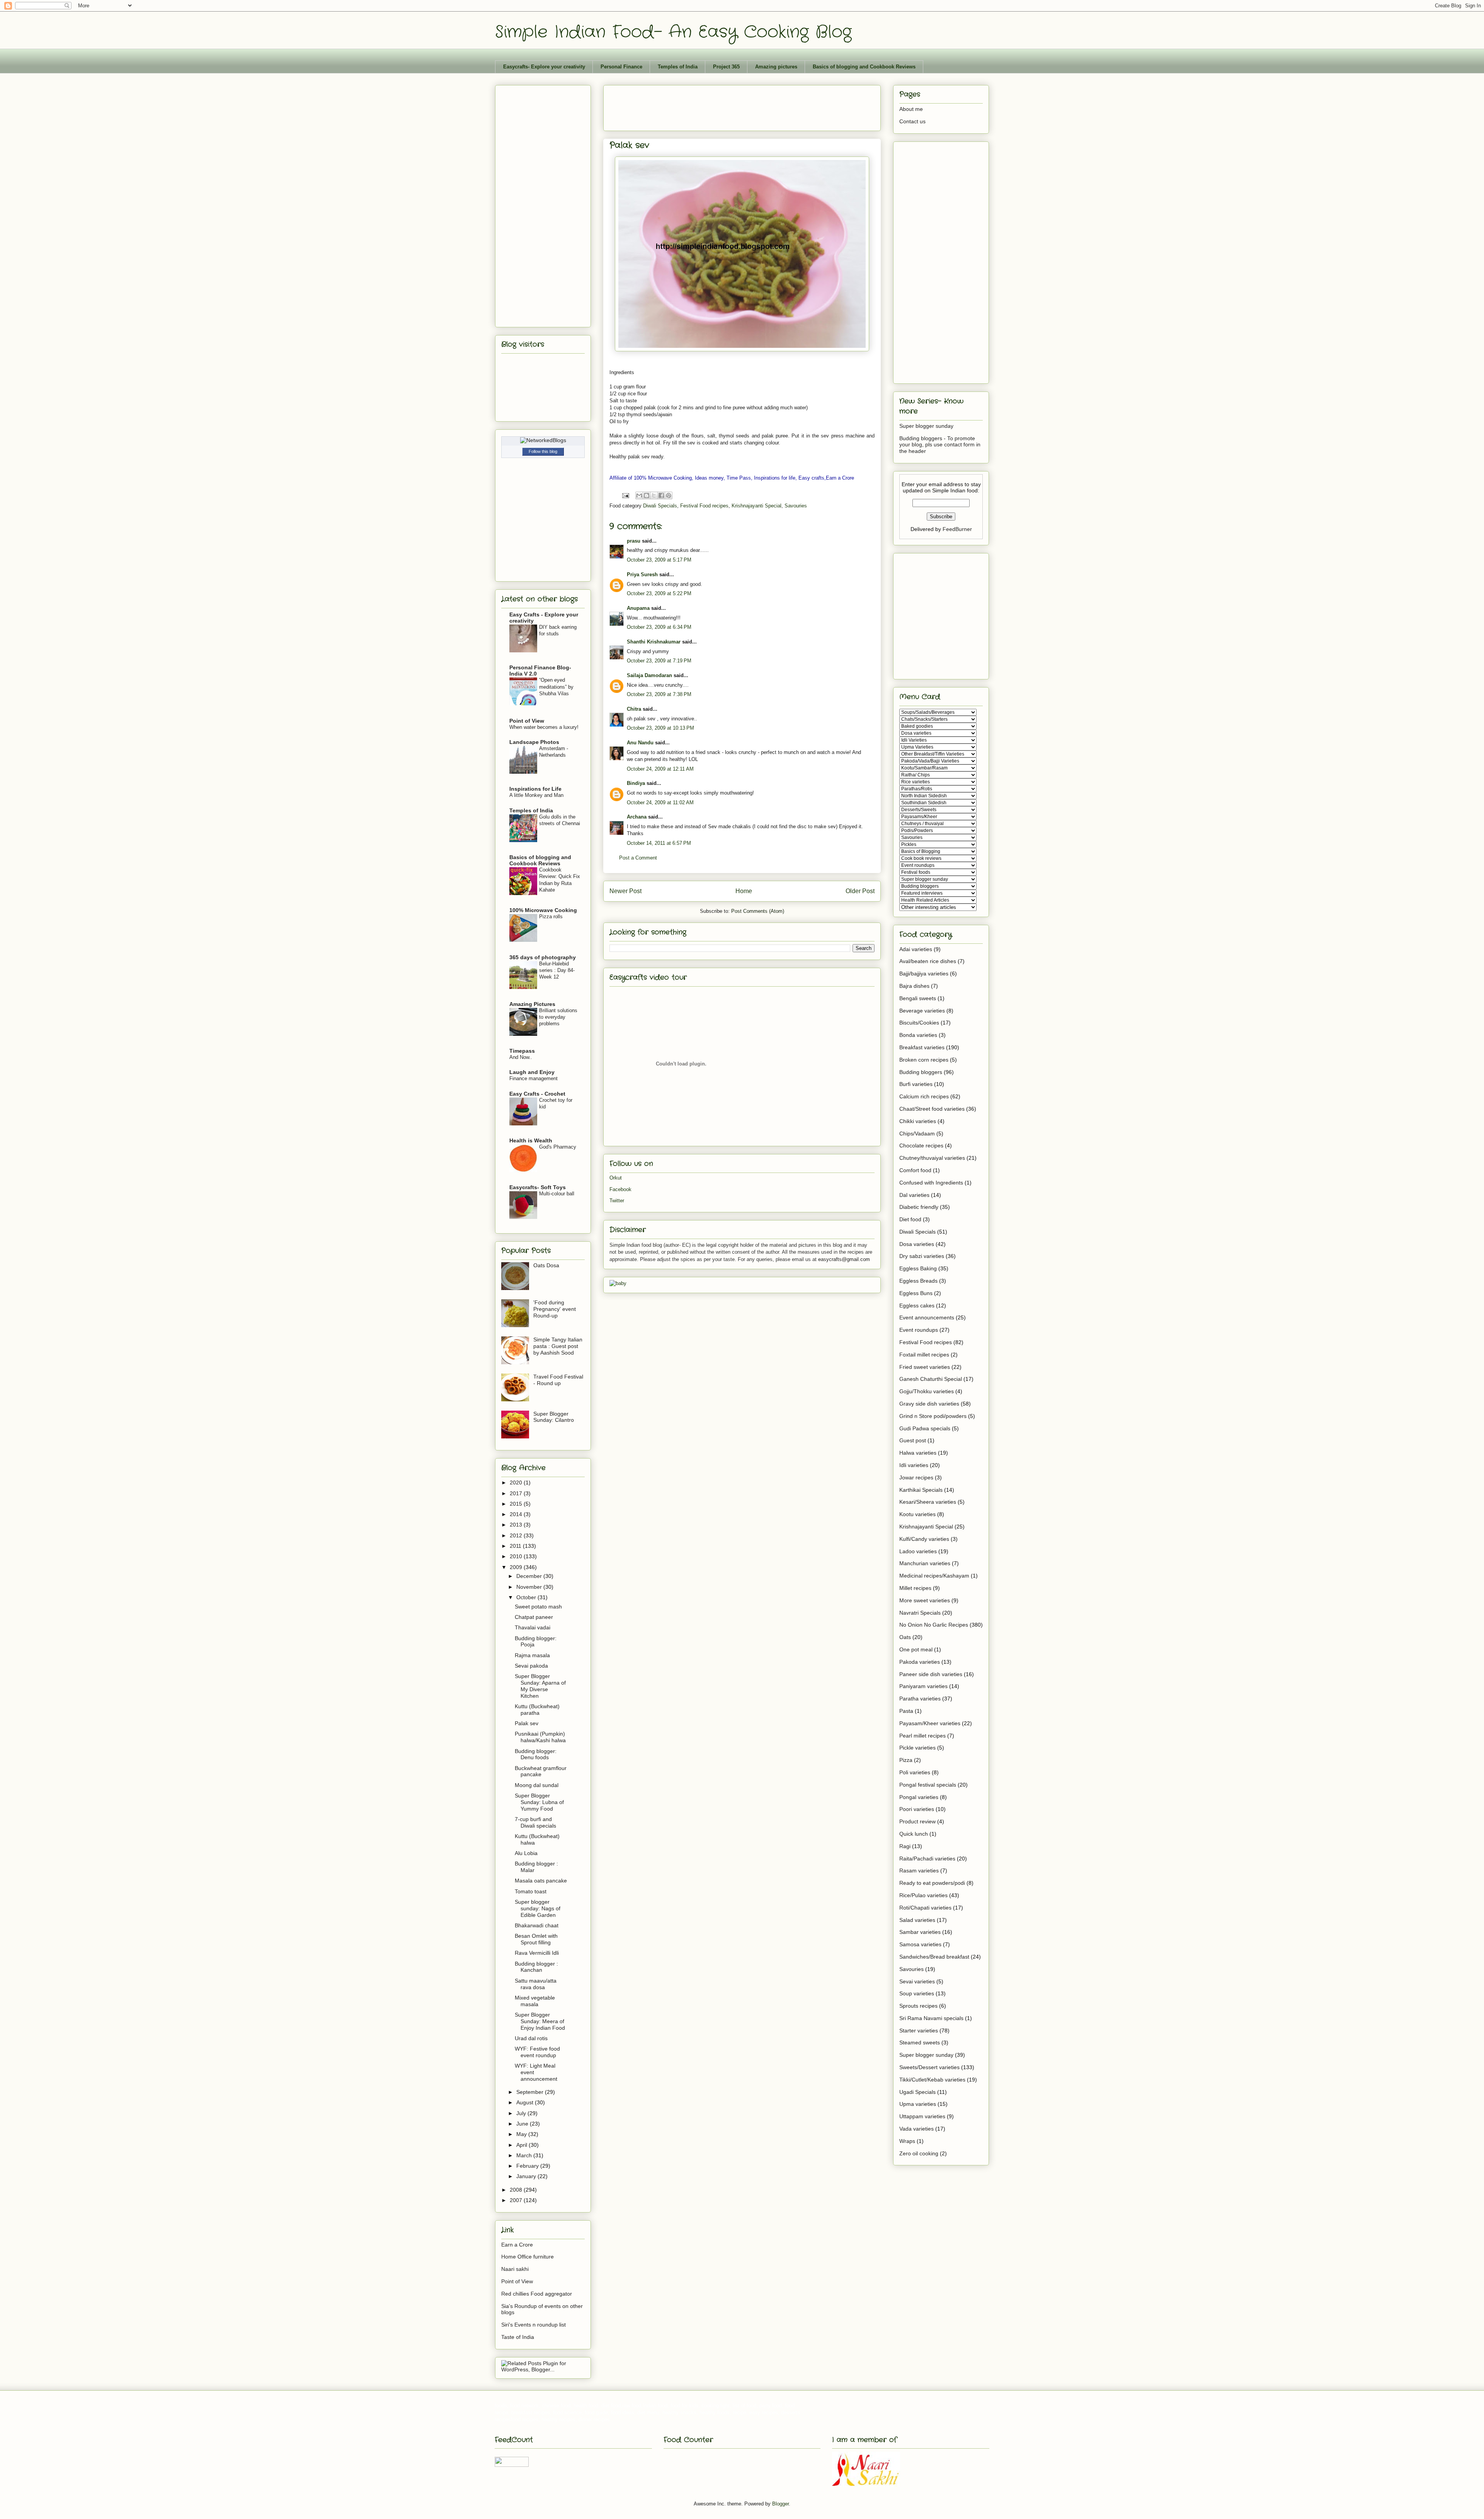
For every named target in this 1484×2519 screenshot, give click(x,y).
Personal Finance (621, 67)
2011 (516, 1546)
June (523, 2124)
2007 (517, 2200)
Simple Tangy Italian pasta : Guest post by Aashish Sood (558, 1346)
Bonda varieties (918, 1035)
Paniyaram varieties (923, 1686)
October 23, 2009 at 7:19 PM (659, 661)
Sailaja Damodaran (649, 675)
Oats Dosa (546, 1265)
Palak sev (527, 1723)
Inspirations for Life (535, 789)
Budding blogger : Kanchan (536, 1967)
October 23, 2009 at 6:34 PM (659, 627)
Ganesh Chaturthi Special (931, 1379)
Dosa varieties (917, 1244)
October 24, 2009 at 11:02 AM (660, 803)
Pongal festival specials (928, 1785)
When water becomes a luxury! (544, 727)
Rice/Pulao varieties (923, 1895)
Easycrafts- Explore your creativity (544, 67)
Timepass (522, 1051)
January (527, 2176)
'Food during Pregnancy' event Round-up (555, 1309)
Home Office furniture (528, 2257)
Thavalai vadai (533, 1627)
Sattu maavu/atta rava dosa (536, 1984)
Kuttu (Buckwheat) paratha (537, 1710)
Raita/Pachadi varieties (927, 1859)
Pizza (906, 1760)
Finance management (534, 1078)
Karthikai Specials (921, 1490)
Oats (905, 1637)
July (522, 2113)
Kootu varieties (917, 1514)
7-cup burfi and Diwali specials (535, 1822)
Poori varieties (917, 1809)
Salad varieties (917, 1920)
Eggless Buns (916, 1293)
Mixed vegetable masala (535, 2001)
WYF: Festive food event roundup (537, 2052)
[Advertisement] (750, 106)
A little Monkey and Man (536, 795)
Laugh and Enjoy (532, 1072)
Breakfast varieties (922, 1047)
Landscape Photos (534, 742)
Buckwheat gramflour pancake (541, 1771)
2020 (517, 1482)
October (527, 1597)
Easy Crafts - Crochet (537, 1094)
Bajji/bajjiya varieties (924, 974)
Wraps (907, 2141)
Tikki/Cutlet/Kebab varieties (932, 2080)
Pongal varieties (919, 1797)
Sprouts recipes (918, 2006)
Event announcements (927, 1317)
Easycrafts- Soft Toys (538, 1187)
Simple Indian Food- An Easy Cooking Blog (673, 32)
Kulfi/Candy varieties (924, 1539)
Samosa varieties (920, 1944)
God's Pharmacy (558, 1147)
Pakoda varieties (920, 1662)
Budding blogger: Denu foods (536, 1754)
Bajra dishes (914, 986)
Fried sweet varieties (925, 1367)
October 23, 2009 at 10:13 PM (660, 728)
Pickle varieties (917, 1748)
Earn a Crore (517, 2245)
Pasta (906, 1711)
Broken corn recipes (924, 1060)
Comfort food (915, 1170)
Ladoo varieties (918, 1551)
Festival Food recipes (704, 506)
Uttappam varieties (922, 2116)
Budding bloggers (921, 1072)
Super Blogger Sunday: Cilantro (554, 1417)
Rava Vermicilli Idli (537, 1953)
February (528, 2166)
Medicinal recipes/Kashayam (934, 1576)
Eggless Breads (918, 1281)
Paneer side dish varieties (931, 1674)
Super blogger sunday (926, 426)
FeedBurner (957, 529)
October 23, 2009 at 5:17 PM (659, 560)
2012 (517, 1535)
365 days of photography (543, 957)
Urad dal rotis (531, 2038)
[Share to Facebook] (661, 495)
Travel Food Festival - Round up (558, 1380)
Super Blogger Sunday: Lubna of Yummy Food (539, 1802)
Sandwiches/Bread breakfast (934, 1957)
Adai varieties (916, 949)
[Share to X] (654, 495)
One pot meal (916, 1649)
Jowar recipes (916, 1477)
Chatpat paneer (534, 1617)
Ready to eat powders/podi (932, 1883)
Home (744, 891)
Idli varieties (914, 1465)
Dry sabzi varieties (922, 1256)
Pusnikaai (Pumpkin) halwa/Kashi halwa (540, 1737)
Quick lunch (914, 1834)
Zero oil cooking (919, 2153)
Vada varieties (916, 2129)
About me (911, 109)
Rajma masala (532, 1655)
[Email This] (639, 495)
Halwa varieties (918, 1453)
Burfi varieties (916, 1084)
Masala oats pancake (541, 1881)
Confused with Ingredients (931, 1183)
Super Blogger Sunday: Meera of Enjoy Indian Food (540, 2021)
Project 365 (726, 67)
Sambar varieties (920, 1932)
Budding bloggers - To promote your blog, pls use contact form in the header (940, 445)
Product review (917, 1821)
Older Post (860, 891)
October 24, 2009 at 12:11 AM (660, 769)
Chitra (634, 709)
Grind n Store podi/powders (933, 1416)
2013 (517, 1525)
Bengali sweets (918, 998)
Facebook (620, 1189)
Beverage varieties (922, 1011)
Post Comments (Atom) (758, 911)
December (530, 1576)
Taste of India (518, 2337)
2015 (517, 1504)
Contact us (912, 121)
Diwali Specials (660, 506)
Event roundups (919, 1330)
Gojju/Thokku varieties (927, 1391)
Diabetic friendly (919, 1207)
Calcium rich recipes (924, 1096)
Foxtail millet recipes (924, 1355)
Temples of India (678, 67)
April (522, 2145)
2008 (517, 2190)
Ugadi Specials (917, 2092)
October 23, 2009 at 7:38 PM (659, 694)
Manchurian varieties (925, 1563)
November (530, 1587)
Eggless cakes (917, 1305)
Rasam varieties (919, 1871)
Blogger (780, 2504)
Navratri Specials (920, 1613)
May (522, 2134)
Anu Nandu (640, 743)
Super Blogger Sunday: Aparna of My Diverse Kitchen (540, 1686)
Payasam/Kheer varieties (930, 1723)
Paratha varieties (920, 1699)
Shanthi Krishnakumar (654, 642)
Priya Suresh (642, 574)
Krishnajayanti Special (756, 506)
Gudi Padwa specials (925, 1428)
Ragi (905, 1846)
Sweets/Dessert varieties (929, 2067)
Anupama (638, 608)
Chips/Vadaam (917, 1134)
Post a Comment (638, 858)
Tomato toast (531, 1891)
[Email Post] (625, 495)
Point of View (527, 721)
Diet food (910, 1219)
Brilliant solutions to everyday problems (558, 1017)
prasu (634, 541)
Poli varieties (915, 1772)
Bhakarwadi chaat (537, 1925)
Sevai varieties (917, 1981)
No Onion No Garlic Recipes (934, 1625)
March (525, 2155)
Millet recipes (915, 1588)
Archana (637, 817)
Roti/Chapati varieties (925, 1908)
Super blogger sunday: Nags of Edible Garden (538, 1908)
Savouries (796, 506)
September (531, 2092)
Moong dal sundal (537, 1785)
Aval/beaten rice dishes (928, 961)
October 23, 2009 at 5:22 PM (659, 593)
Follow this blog (543, 451)
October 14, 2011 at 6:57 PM (659, 843)
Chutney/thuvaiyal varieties (932, 1158)
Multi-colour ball (557, 1194)
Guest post (913, 1440)
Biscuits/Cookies (919, 1023)
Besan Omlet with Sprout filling (536, 1939)
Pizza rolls (551, 917)
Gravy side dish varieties (929, 1404)
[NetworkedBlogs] (543, 440)
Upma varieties (918, 2104)
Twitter (617, 1201)
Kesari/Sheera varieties (928, 1502)
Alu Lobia (526, 1853)
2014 (517, 1514)
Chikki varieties (918, 1121)
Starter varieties (919, 2031)
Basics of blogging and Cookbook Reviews (864, 67)
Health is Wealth (531, 1140)
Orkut (616, 1178)
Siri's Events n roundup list (534, 2325)
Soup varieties (917, 1993)
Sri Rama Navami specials (931, 2018)
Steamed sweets (920, 2042)
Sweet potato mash (538, 1607)
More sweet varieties (925, 1600)
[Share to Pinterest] (669, 495)
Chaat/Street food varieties (932, 1109)
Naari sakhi (515, 2269)
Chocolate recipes (921, 1145)
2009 (517, 1567)
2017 (517, 1493)
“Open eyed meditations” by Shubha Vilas (556, 687)
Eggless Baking (918, 1268)
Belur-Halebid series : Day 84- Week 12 (557, 970)
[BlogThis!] (647, 495)
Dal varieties (914, 1195)
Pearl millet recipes (922, 1736)
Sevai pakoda (531, 1666)
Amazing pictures (776, 67)
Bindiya (636, 783)
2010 (517, 1556)
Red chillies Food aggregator (537, 2294)
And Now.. (521, 1057)
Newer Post (625, 891)
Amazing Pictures (532, 1004)
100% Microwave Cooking (543, 910)
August (526, 2102)
